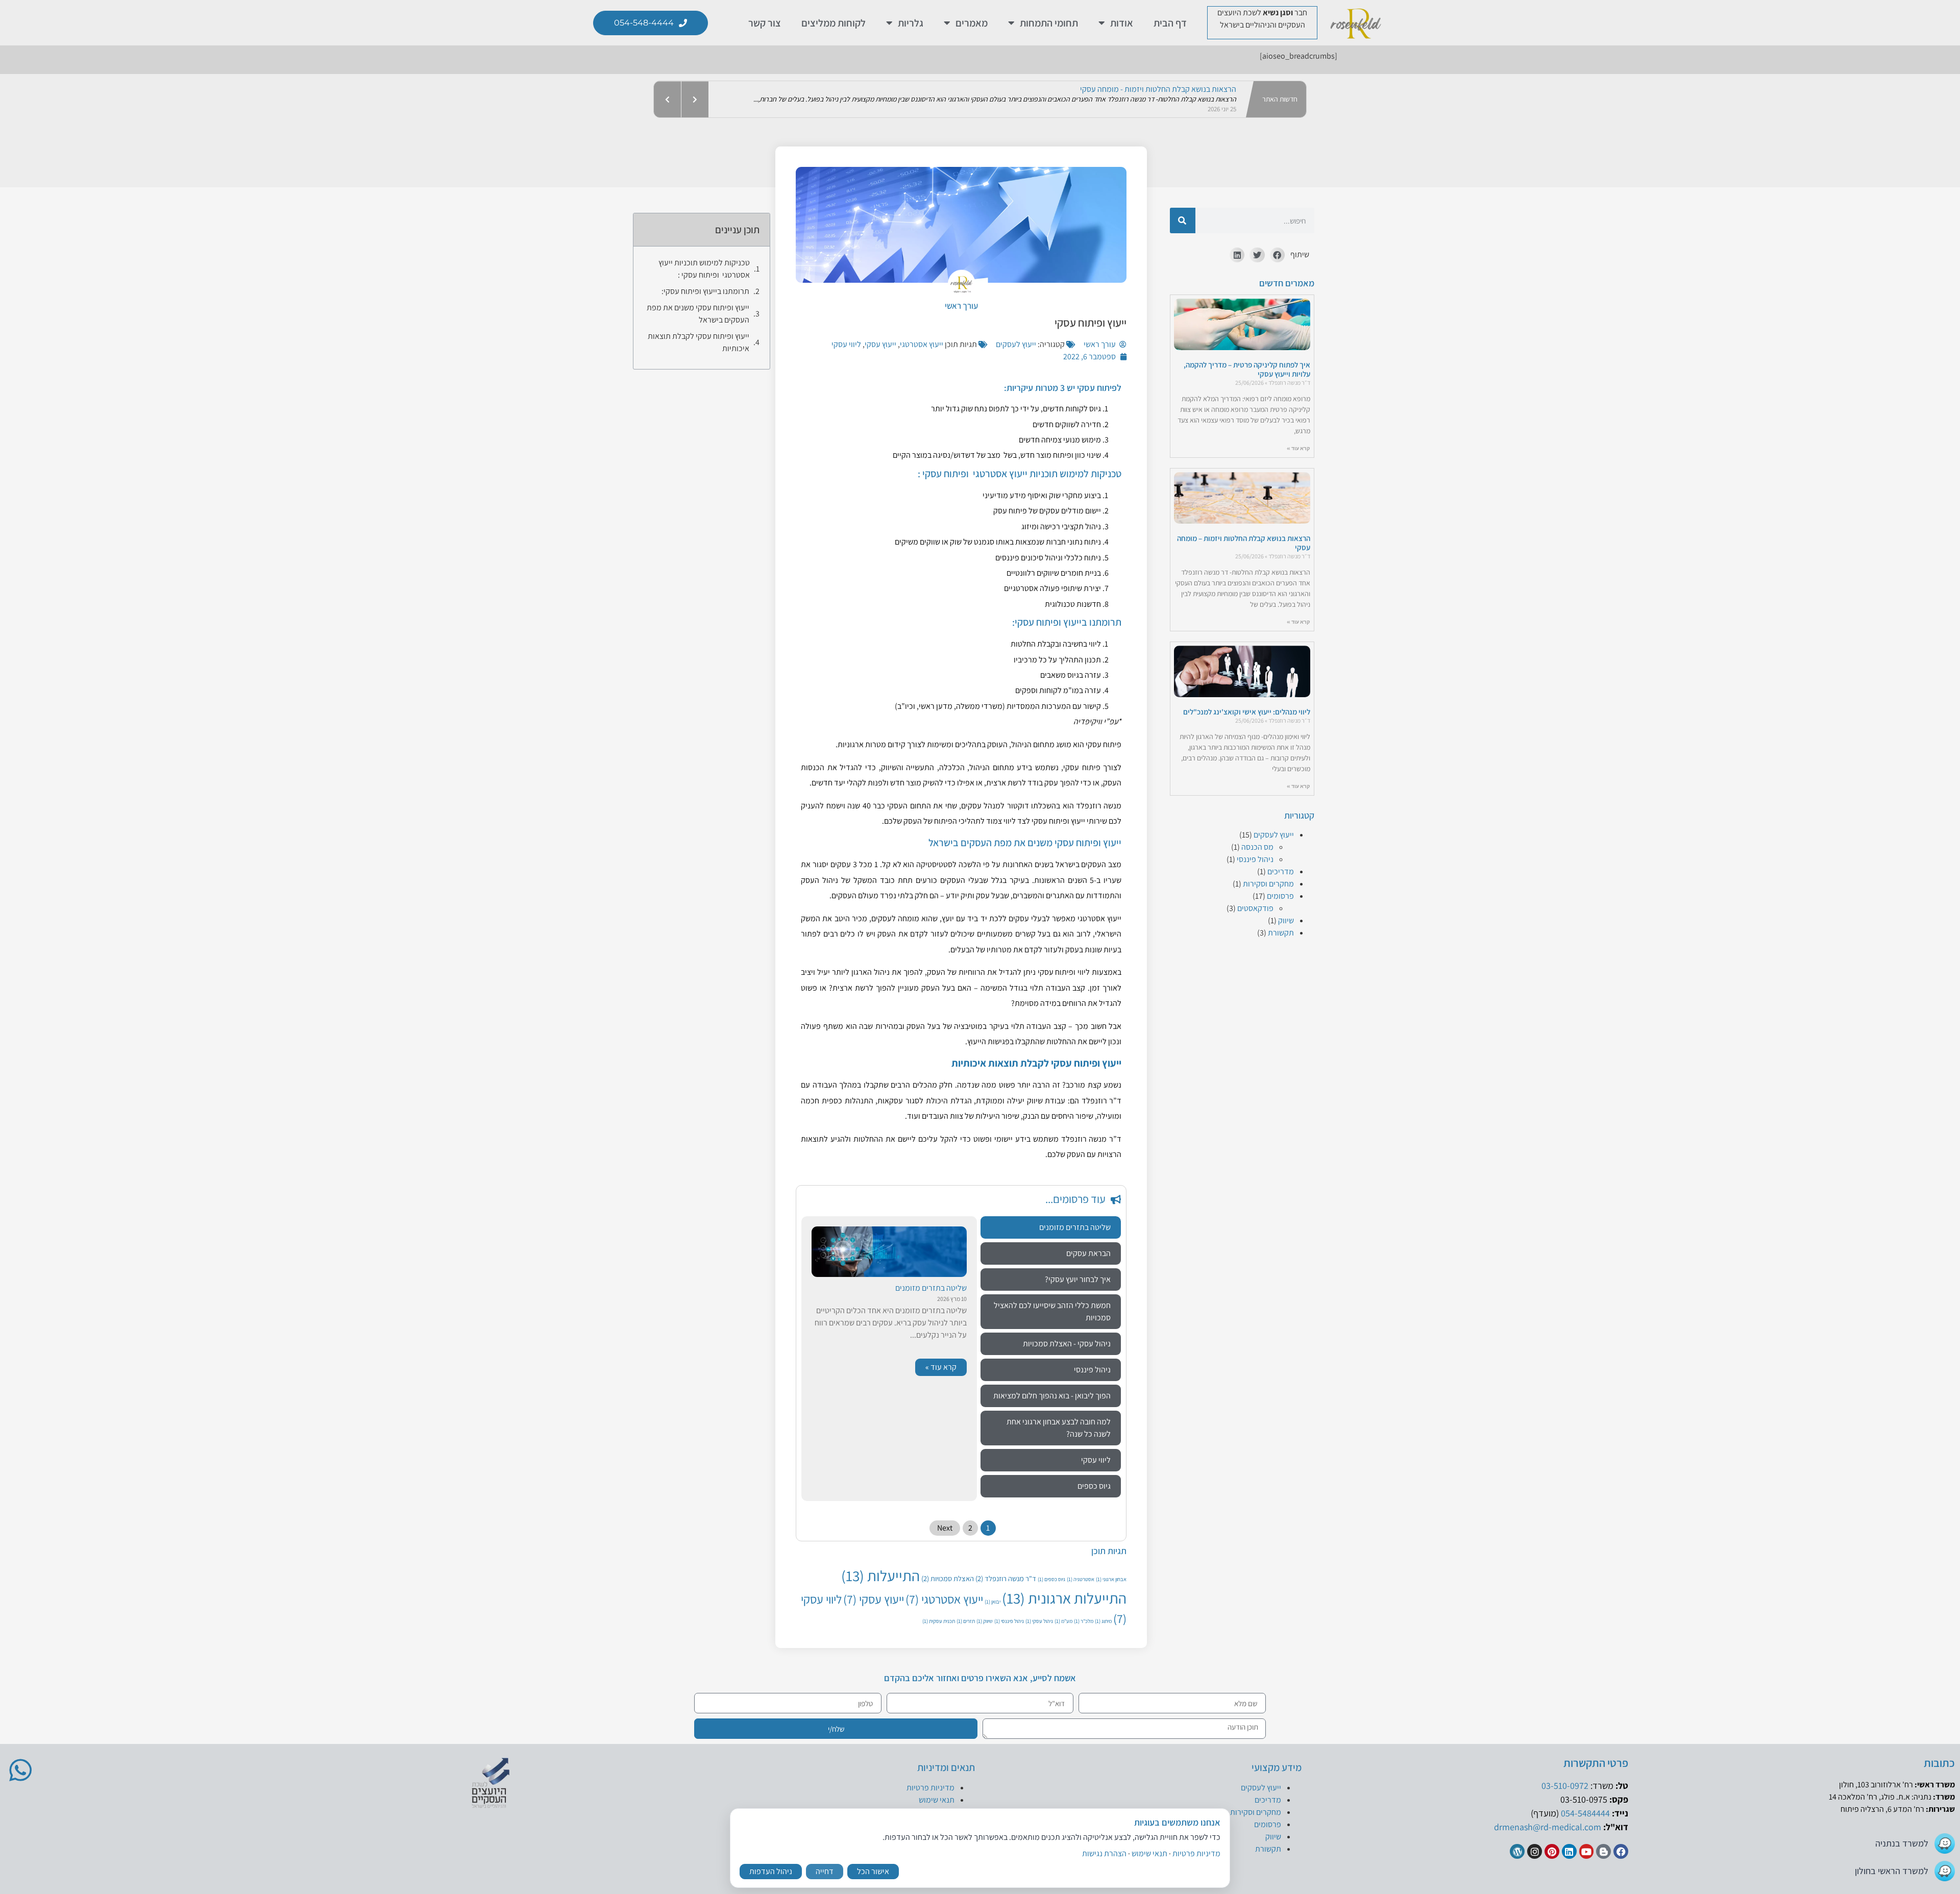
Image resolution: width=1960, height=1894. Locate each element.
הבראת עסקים (1088, 1253)
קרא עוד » (1298, 448)
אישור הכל (873, 1871)
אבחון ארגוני (1111, 1579)
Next (945, 1528)
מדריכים (1281, 871)
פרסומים (1280, 896)
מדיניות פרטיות (930, 1788)
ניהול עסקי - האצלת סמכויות (1067, 1344)
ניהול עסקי (1039, 1621)
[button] (1277, 255)
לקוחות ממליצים (834, 23)
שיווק (1286, 920)
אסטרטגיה (1081, 1579)
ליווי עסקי (846, 344)
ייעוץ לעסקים (1274, 835)
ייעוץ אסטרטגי (922, 344)
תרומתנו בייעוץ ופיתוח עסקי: (705, 291)
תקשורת (1281, 933)
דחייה (825, 1871)
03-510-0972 (1565, 1786)
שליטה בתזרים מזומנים (1075, 1227)
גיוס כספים (1094, 1486)
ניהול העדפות (771, 1871)
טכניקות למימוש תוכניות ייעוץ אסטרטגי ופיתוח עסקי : (704, 269)
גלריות (911, 23)
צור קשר (765, 23)
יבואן (993, 1602)
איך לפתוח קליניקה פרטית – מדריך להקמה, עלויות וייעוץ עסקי (1247, 369)
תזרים (966, 1621)
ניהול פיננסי (1255, 859)
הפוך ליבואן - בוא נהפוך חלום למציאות (1052, 1396)
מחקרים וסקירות (1268, 884)
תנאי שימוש (937, 1800)
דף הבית (1170, 23)
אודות (1122, 23)
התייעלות (880, 1576)
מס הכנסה (1257, 847)
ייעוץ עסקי (880, 344)
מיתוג (1103, 1621)
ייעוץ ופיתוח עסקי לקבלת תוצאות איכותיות (699, 342)
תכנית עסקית (939, 1621)
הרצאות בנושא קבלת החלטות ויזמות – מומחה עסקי (1244, 543)
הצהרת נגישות (1104, 1853)
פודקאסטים (1255, 908)
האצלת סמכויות (948, 1578)
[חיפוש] (1183, 220)
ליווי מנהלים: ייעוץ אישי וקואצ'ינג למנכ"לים (1247, 712)
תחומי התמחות (1049, 23)
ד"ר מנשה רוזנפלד (1006, 1578)
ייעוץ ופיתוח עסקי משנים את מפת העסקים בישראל (698, 314)
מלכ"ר (1084, 1621)
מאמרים (972, 23)
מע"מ (1063, 1621)
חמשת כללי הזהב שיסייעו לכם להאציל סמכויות (1052, 1311)
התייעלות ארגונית (1064, 1598)
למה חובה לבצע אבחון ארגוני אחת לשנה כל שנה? (1059, 1428)
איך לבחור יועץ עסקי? (1078, 1279)
